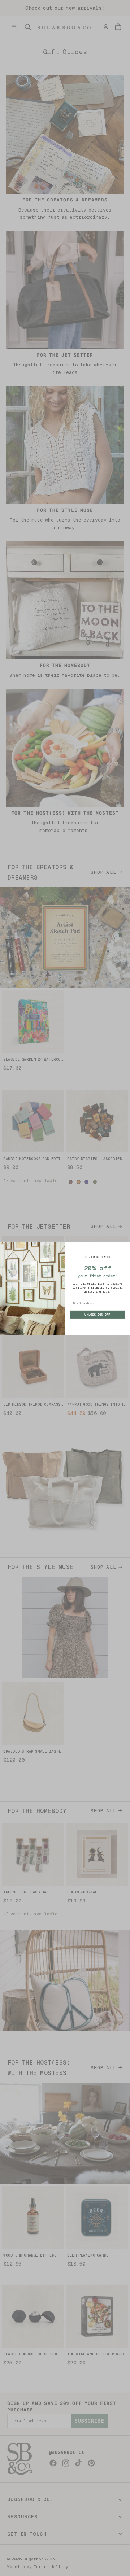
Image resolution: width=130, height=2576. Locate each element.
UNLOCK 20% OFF (97, 1314)
